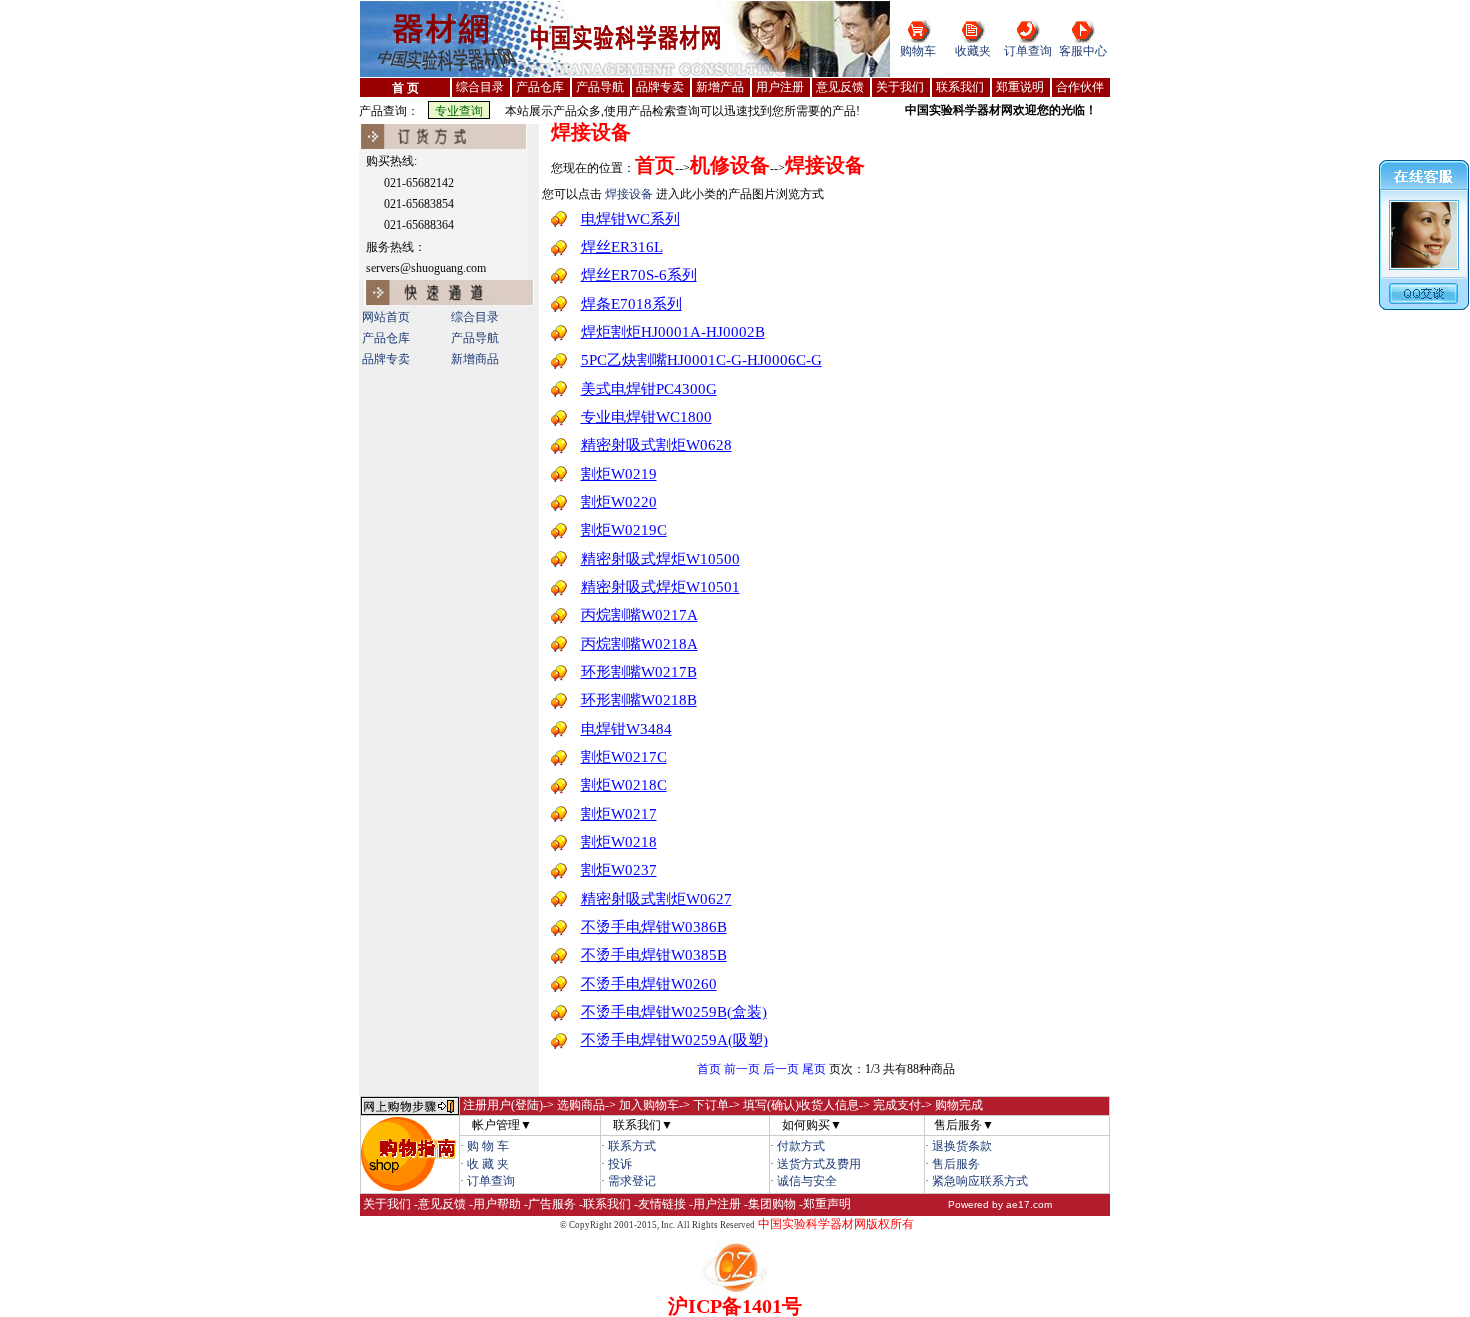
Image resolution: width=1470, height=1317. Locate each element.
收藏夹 (973, 51)
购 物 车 (488, 1146)
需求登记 (632, 1181)
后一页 (781, 1069)
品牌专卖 (386, 359)
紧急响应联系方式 (980, 1181)
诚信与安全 (807, 1181)
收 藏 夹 (488, 1164)
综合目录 (475, 317)
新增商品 (475, 359)
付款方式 (801, 1146)
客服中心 (1083, 51)
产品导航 (475, 338)
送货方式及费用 (819, 1164)
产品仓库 (386, 338)
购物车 (918, 51)
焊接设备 (591, 132)
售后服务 (956, 1164)
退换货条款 (962, 1146)
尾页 (814, 1069)
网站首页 (386, 317)
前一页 (742, 1069)
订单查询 (1028, 51)
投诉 (620, 1164)
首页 (709, 1069)
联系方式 (632, 1146)
